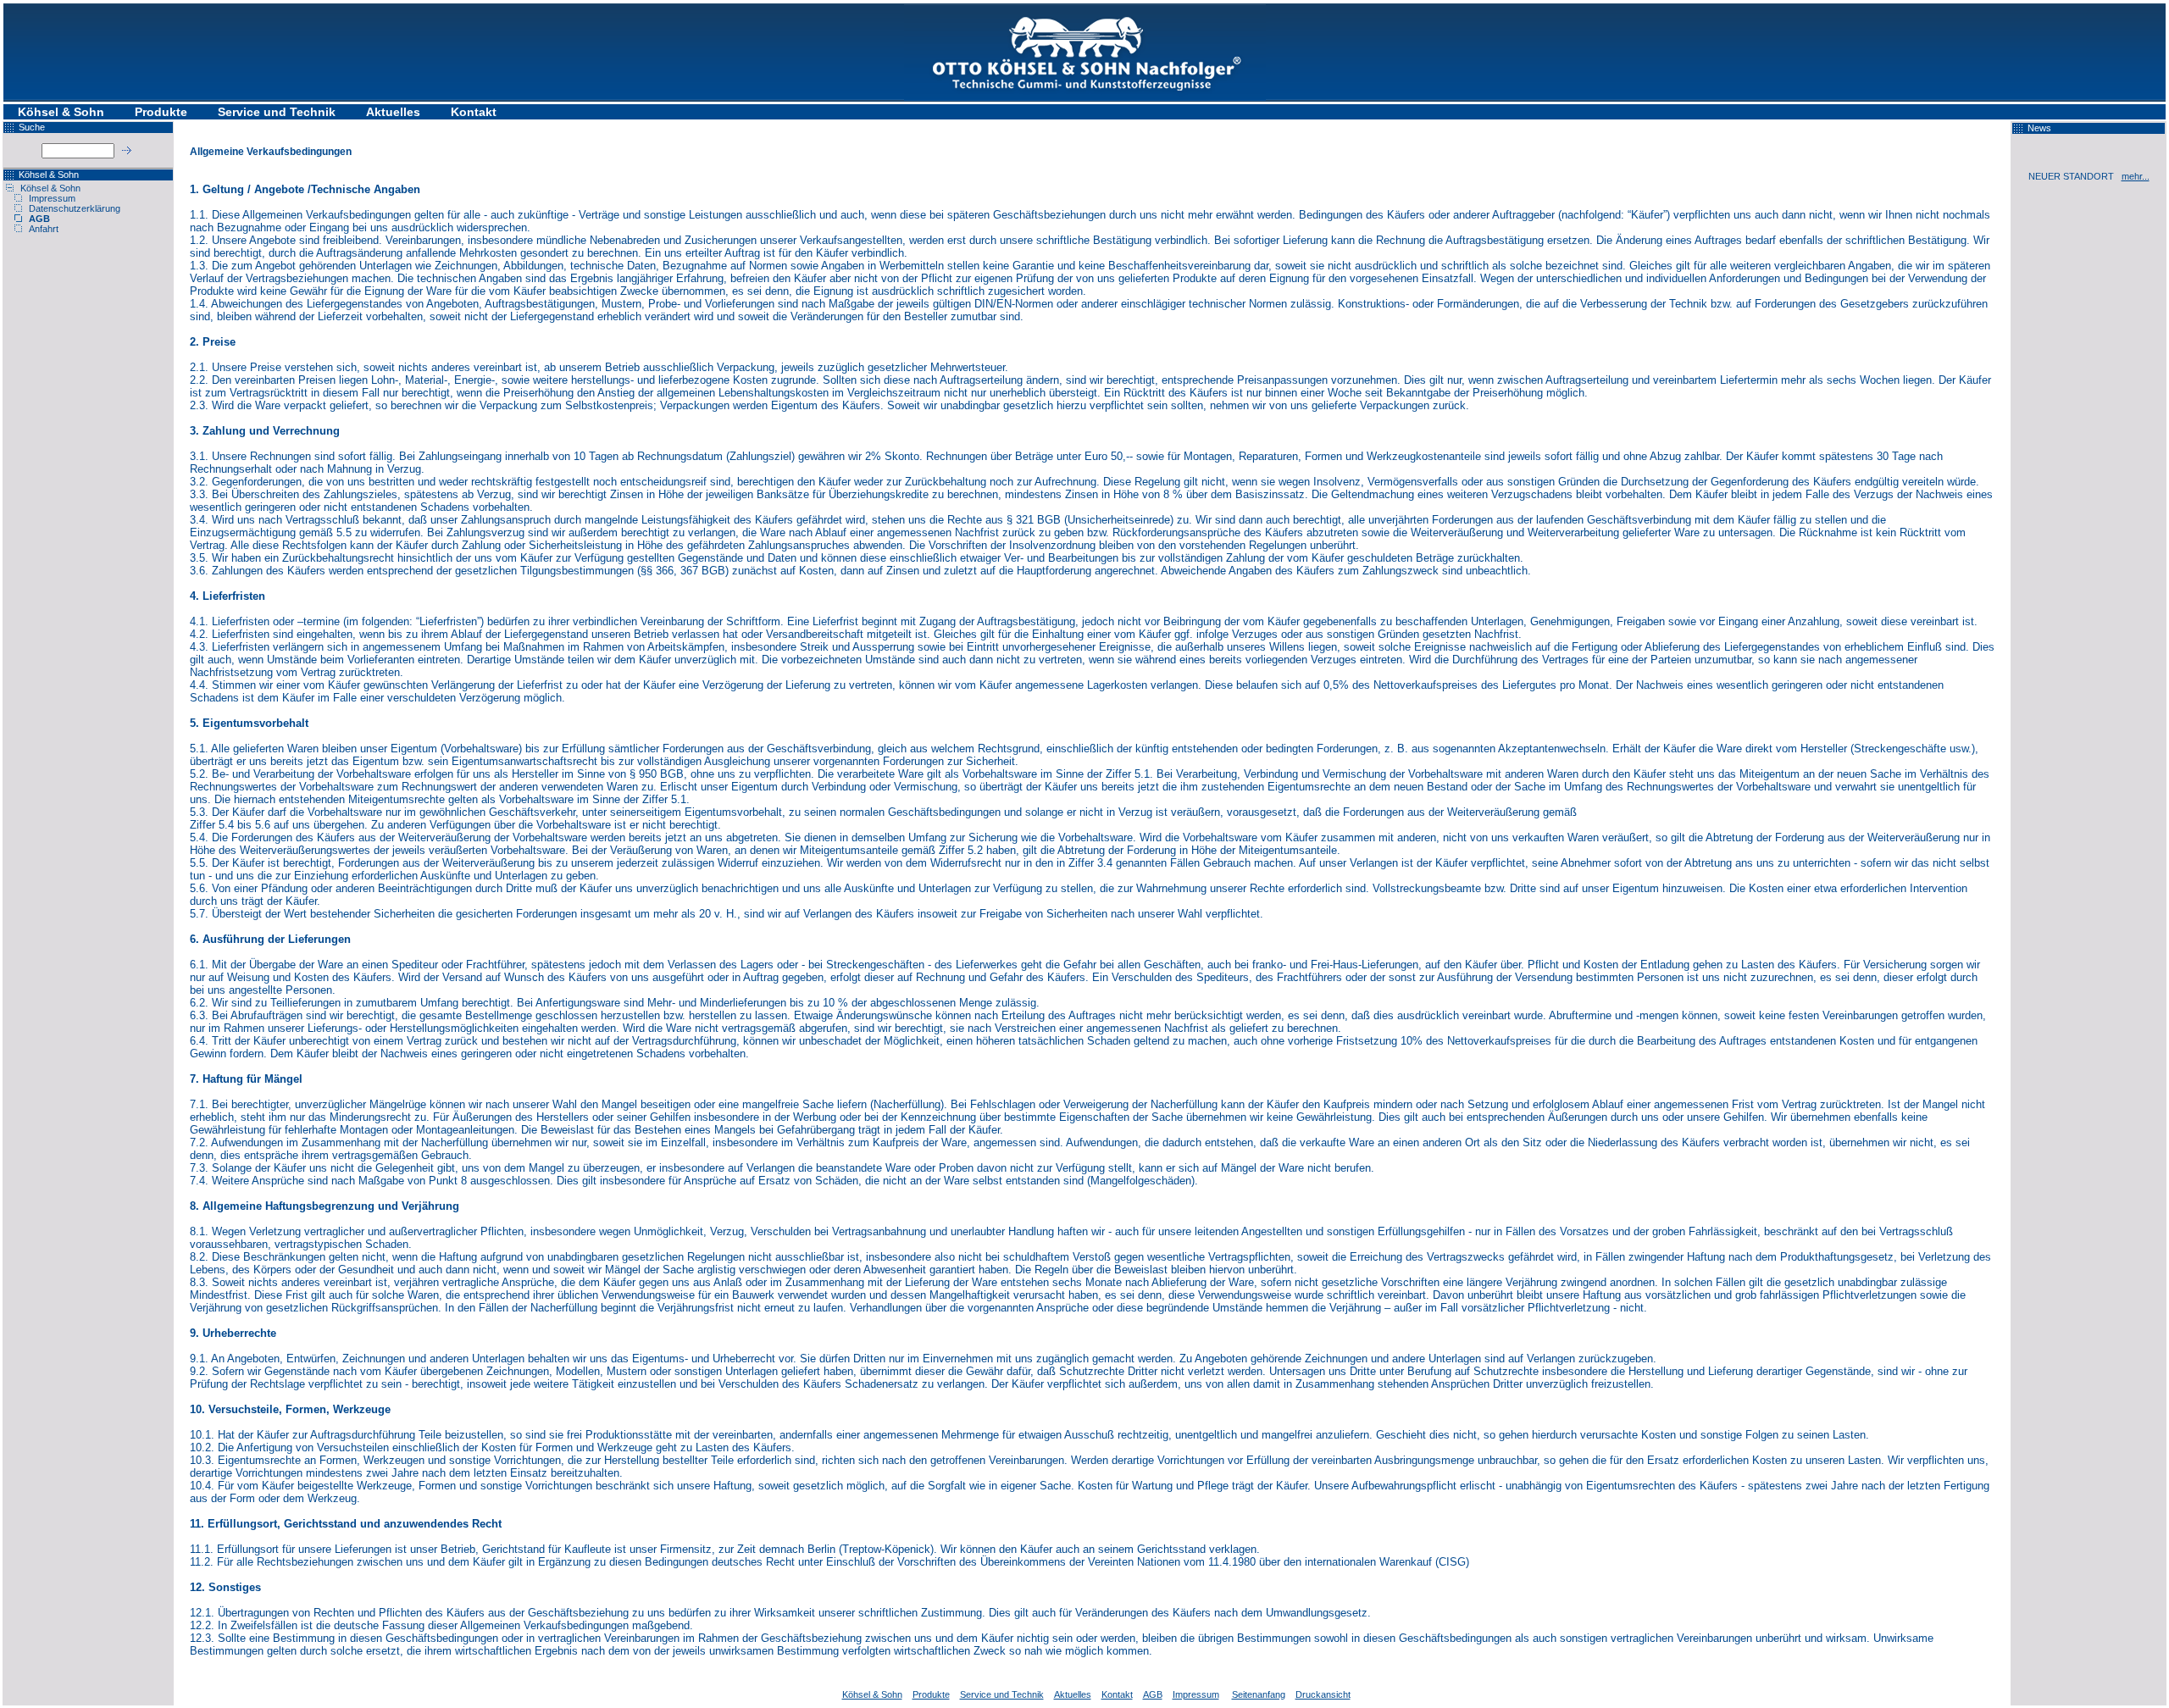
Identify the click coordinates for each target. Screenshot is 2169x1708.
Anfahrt (44, 229)
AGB (39, 219)
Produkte (161, 112)
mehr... (2136, 176)
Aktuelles (393, 112)
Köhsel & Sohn (61, 112)
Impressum (52, 198)
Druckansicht (1323, 1694)
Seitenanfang (1259, 1694)
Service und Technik (277, 112)
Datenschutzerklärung (75, 208)
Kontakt (474, 112)
